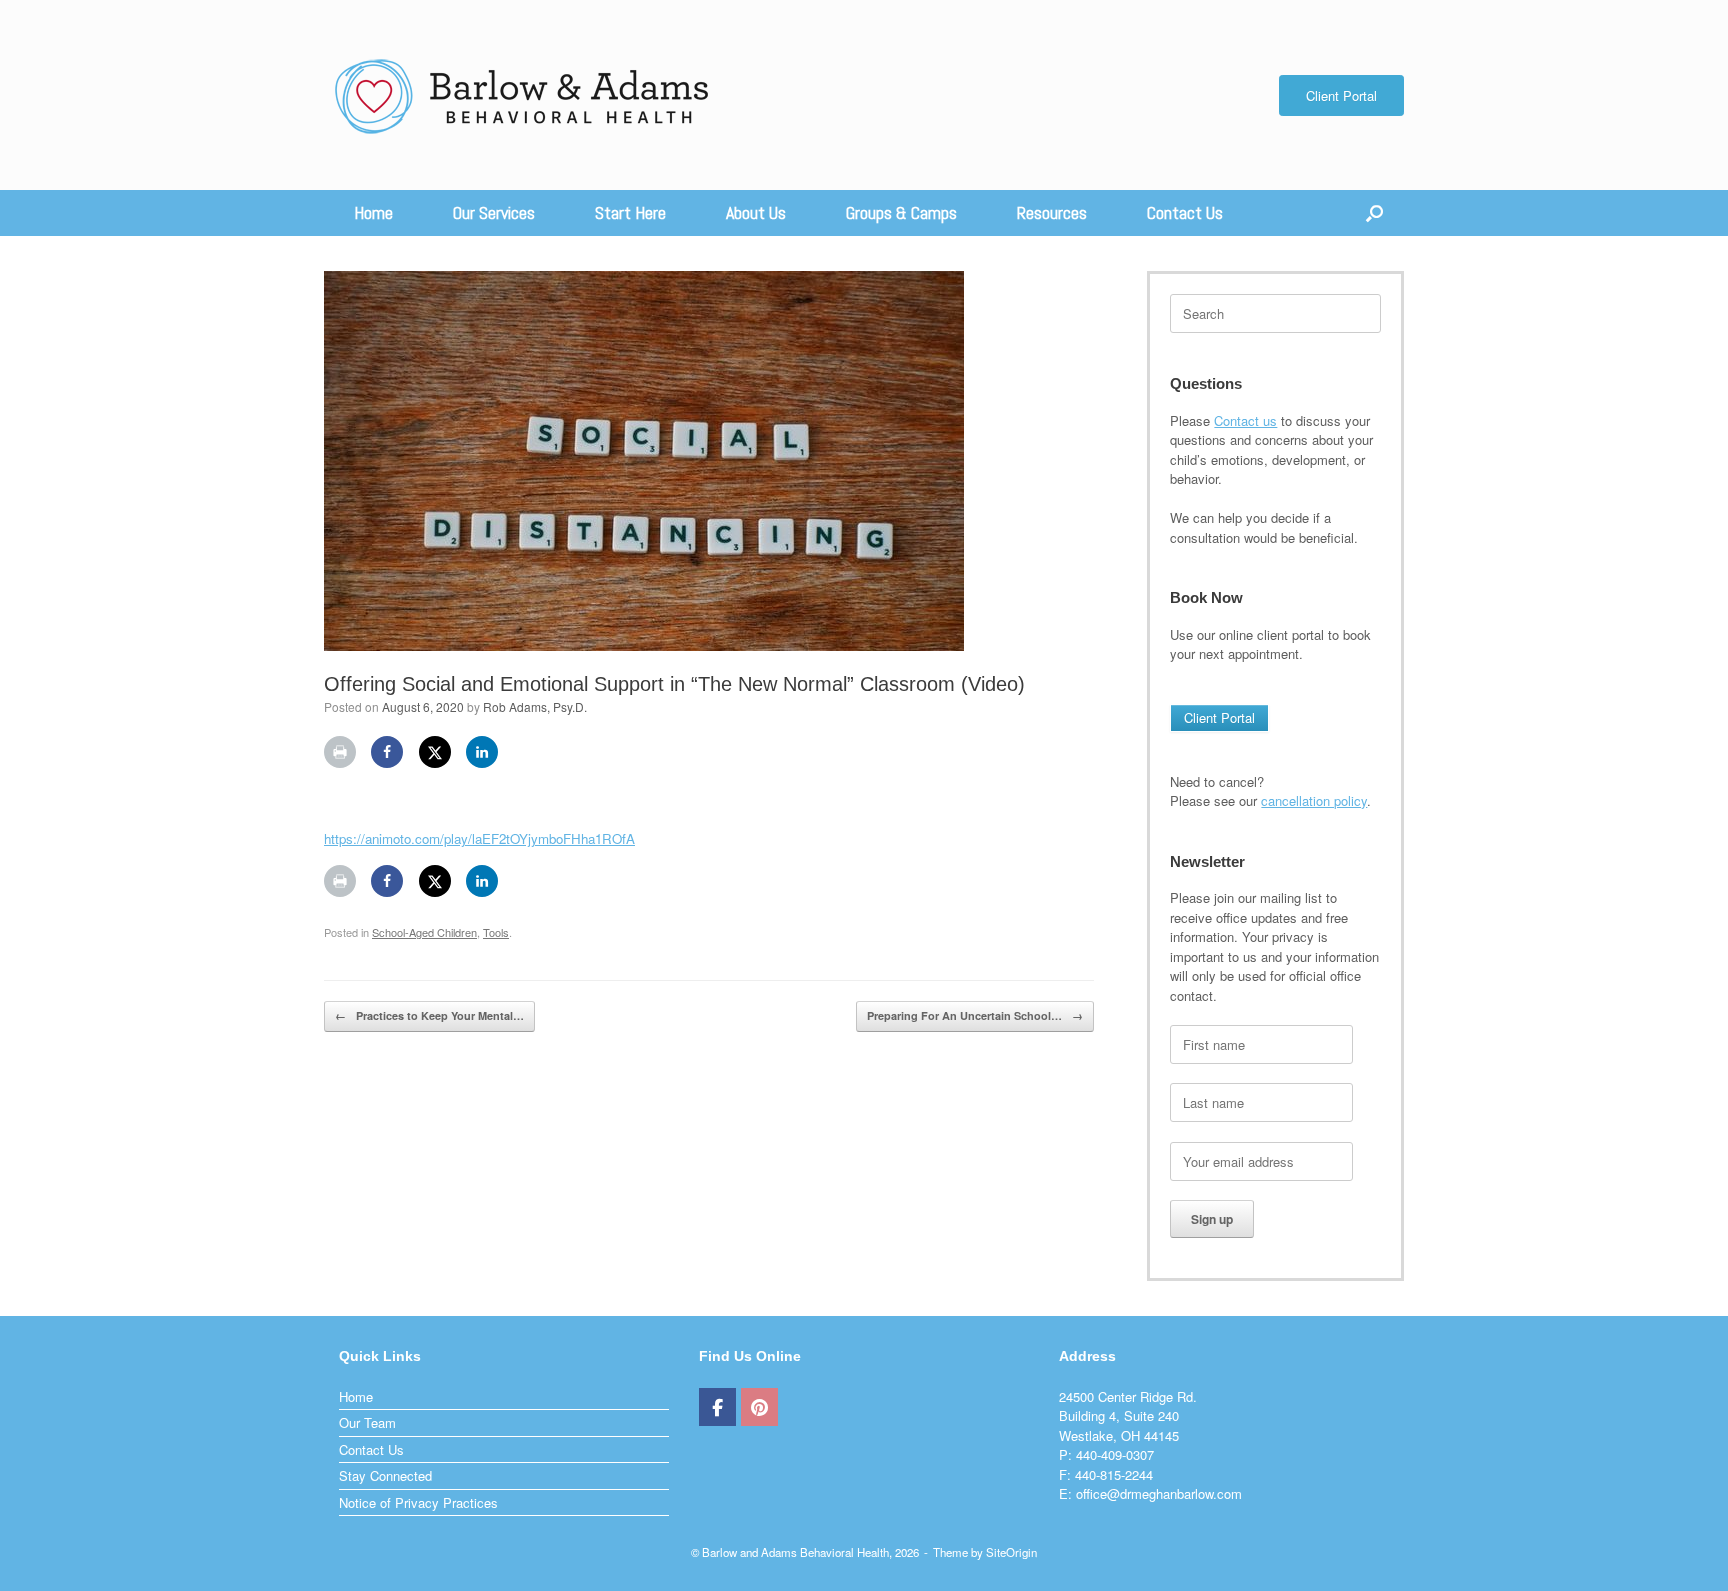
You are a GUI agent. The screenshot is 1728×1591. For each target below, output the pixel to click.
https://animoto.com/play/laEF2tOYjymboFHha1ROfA (479, 838)
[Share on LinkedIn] (482, 752)
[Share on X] (435, 752)
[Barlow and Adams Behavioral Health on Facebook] (717, 1407)
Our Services (494, 212)
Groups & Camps (901, 212)
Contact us (1245, 420)
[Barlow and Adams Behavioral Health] (523, 95)
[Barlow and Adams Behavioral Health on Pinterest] (759, 1407)
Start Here (630, 212)
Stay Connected (385, 1475)
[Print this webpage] (340, 752)
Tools (496, 932)
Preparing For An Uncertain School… (975, 1015)
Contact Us (1185, 212)
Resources (1052, 212)
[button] (1374, 213)
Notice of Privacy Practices (418, 1502)
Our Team (367, 1422)
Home (373, 212)
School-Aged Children (424, 932)
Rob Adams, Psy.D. (535, 706)
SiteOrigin (1011, 1552)
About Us (756, 212)
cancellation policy (1314, 800)
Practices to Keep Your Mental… (429, 1015)
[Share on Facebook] (387, 752)
